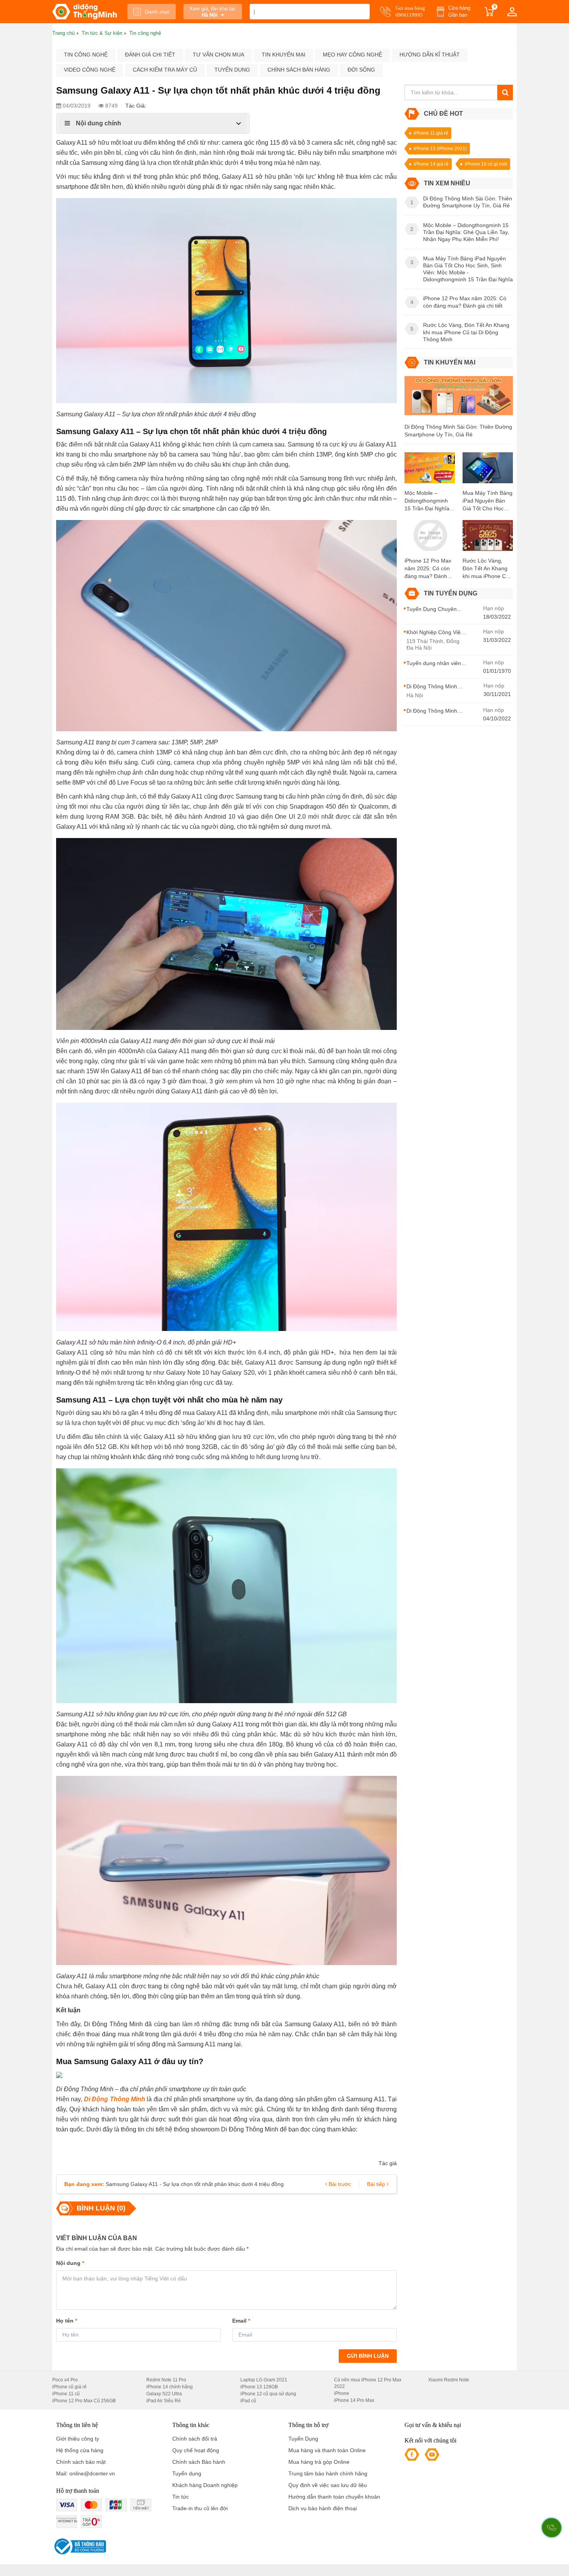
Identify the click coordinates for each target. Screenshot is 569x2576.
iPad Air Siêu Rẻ (164, 2401)
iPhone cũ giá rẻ (69, 2387)
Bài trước (339, 2184)
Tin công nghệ (86, 55)
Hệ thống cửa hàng (80, 2450)
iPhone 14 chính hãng (170, 2387)
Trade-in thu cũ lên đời (200, 2508)
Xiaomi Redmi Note (449, 2380)
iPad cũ (248, 2401)
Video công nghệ (90, 70)
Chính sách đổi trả (195, 2439)
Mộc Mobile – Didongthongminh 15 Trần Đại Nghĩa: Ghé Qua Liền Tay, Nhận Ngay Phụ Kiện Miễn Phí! (428, 501)
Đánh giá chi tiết (150, 55)
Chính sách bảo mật (81, 2462)
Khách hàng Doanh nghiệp (205, 2485)
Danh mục (157, 12)
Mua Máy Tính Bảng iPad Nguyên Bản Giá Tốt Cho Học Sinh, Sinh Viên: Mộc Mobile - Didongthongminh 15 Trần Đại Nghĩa (488, 501)
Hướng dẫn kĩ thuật (430, 55)
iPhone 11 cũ (66, 2394)
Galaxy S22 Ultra (164, 2394)
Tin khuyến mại (284, 55)
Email (241, 2321)
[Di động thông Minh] (85, 12)
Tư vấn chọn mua (219, 55)
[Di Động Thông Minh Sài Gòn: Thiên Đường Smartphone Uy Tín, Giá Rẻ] (459, 399)
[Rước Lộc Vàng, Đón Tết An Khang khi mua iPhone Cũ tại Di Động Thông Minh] (488, 538)
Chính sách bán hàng (299, 70)
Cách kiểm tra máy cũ (165, 70)
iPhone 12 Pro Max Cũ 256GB (84, 2401)
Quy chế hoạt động (196, 2450)
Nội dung (70, 2263)
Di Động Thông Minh (115, 2099)
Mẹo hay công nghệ (352, 55)
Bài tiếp (377, 2184)
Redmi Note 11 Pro (166, 2380)
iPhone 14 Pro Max (354, 2400)
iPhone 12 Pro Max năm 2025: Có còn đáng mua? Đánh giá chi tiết (428, 569)
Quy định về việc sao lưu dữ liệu (328, 2485)
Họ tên (67, 2321)
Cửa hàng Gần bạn (459, 11)
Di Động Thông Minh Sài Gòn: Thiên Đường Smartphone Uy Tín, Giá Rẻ (458, 431)
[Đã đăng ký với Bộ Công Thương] (79, 2546)
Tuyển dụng (232, 70)
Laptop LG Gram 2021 (264, 2380)
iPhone (342, 2393)
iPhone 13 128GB (259, 2387)
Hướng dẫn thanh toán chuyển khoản (334, 2497)
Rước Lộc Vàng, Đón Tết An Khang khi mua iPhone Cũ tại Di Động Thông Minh (486, 569)
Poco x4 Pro (65, 2380)
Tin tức (181, 2497)
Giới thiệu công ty (78, 2439)
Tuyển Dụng (303, 2439)
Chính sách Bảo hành (199, 2462)
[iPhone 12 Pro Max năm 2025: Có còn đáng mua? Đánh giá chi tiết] (430, 538)
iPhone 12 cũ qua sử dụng (268, 2394)
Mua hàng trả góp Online (319, 2462)
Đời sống (361, 70)
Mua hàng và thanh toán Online (327, 2450)
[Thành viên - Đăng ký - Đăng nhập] (512, 12)
